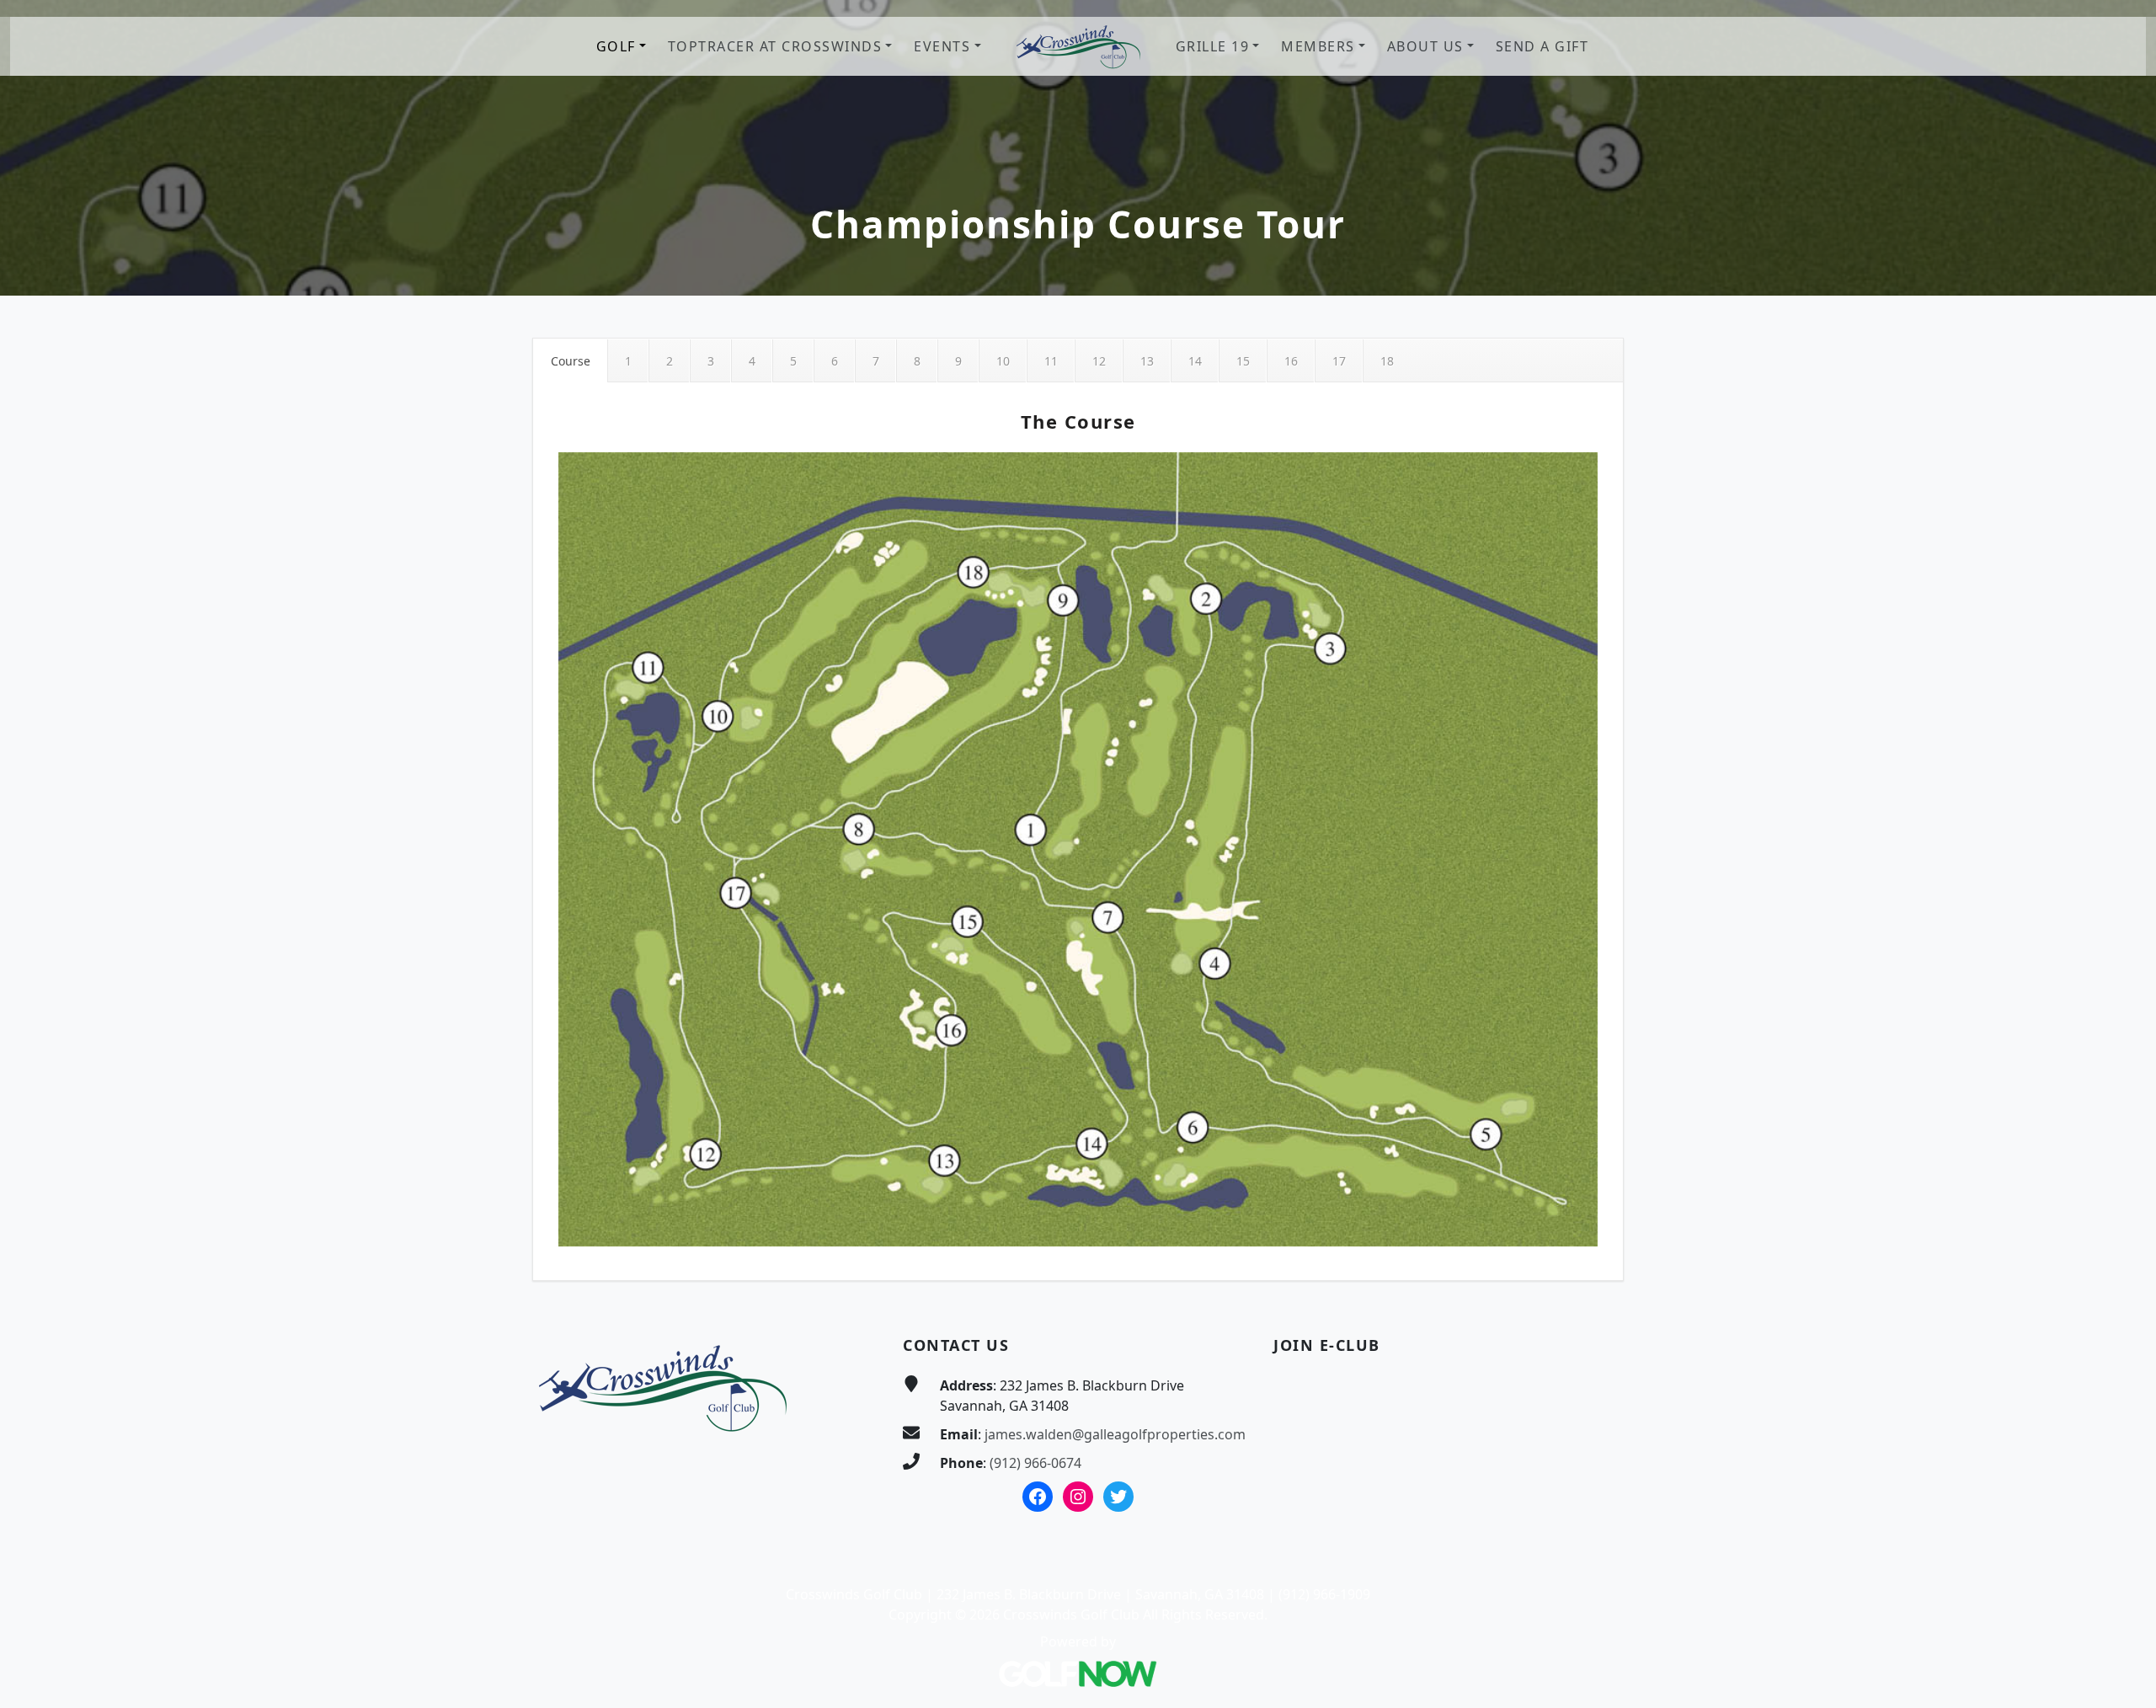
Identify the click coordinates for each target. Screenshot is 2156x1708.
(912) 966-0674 (1035, 1463)
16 (1291, 361)
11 (1051, 361)
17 (1339, 361)
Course (571, 361)
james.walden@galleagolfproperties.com (1115, 1434)
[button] (621, 47)
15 (1243, 361)
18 (1387, 361)
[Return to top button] (2123, 1267)
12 (1099, 361)
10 (1003, 361)
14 (1195, 361)
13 (1147, 361)
